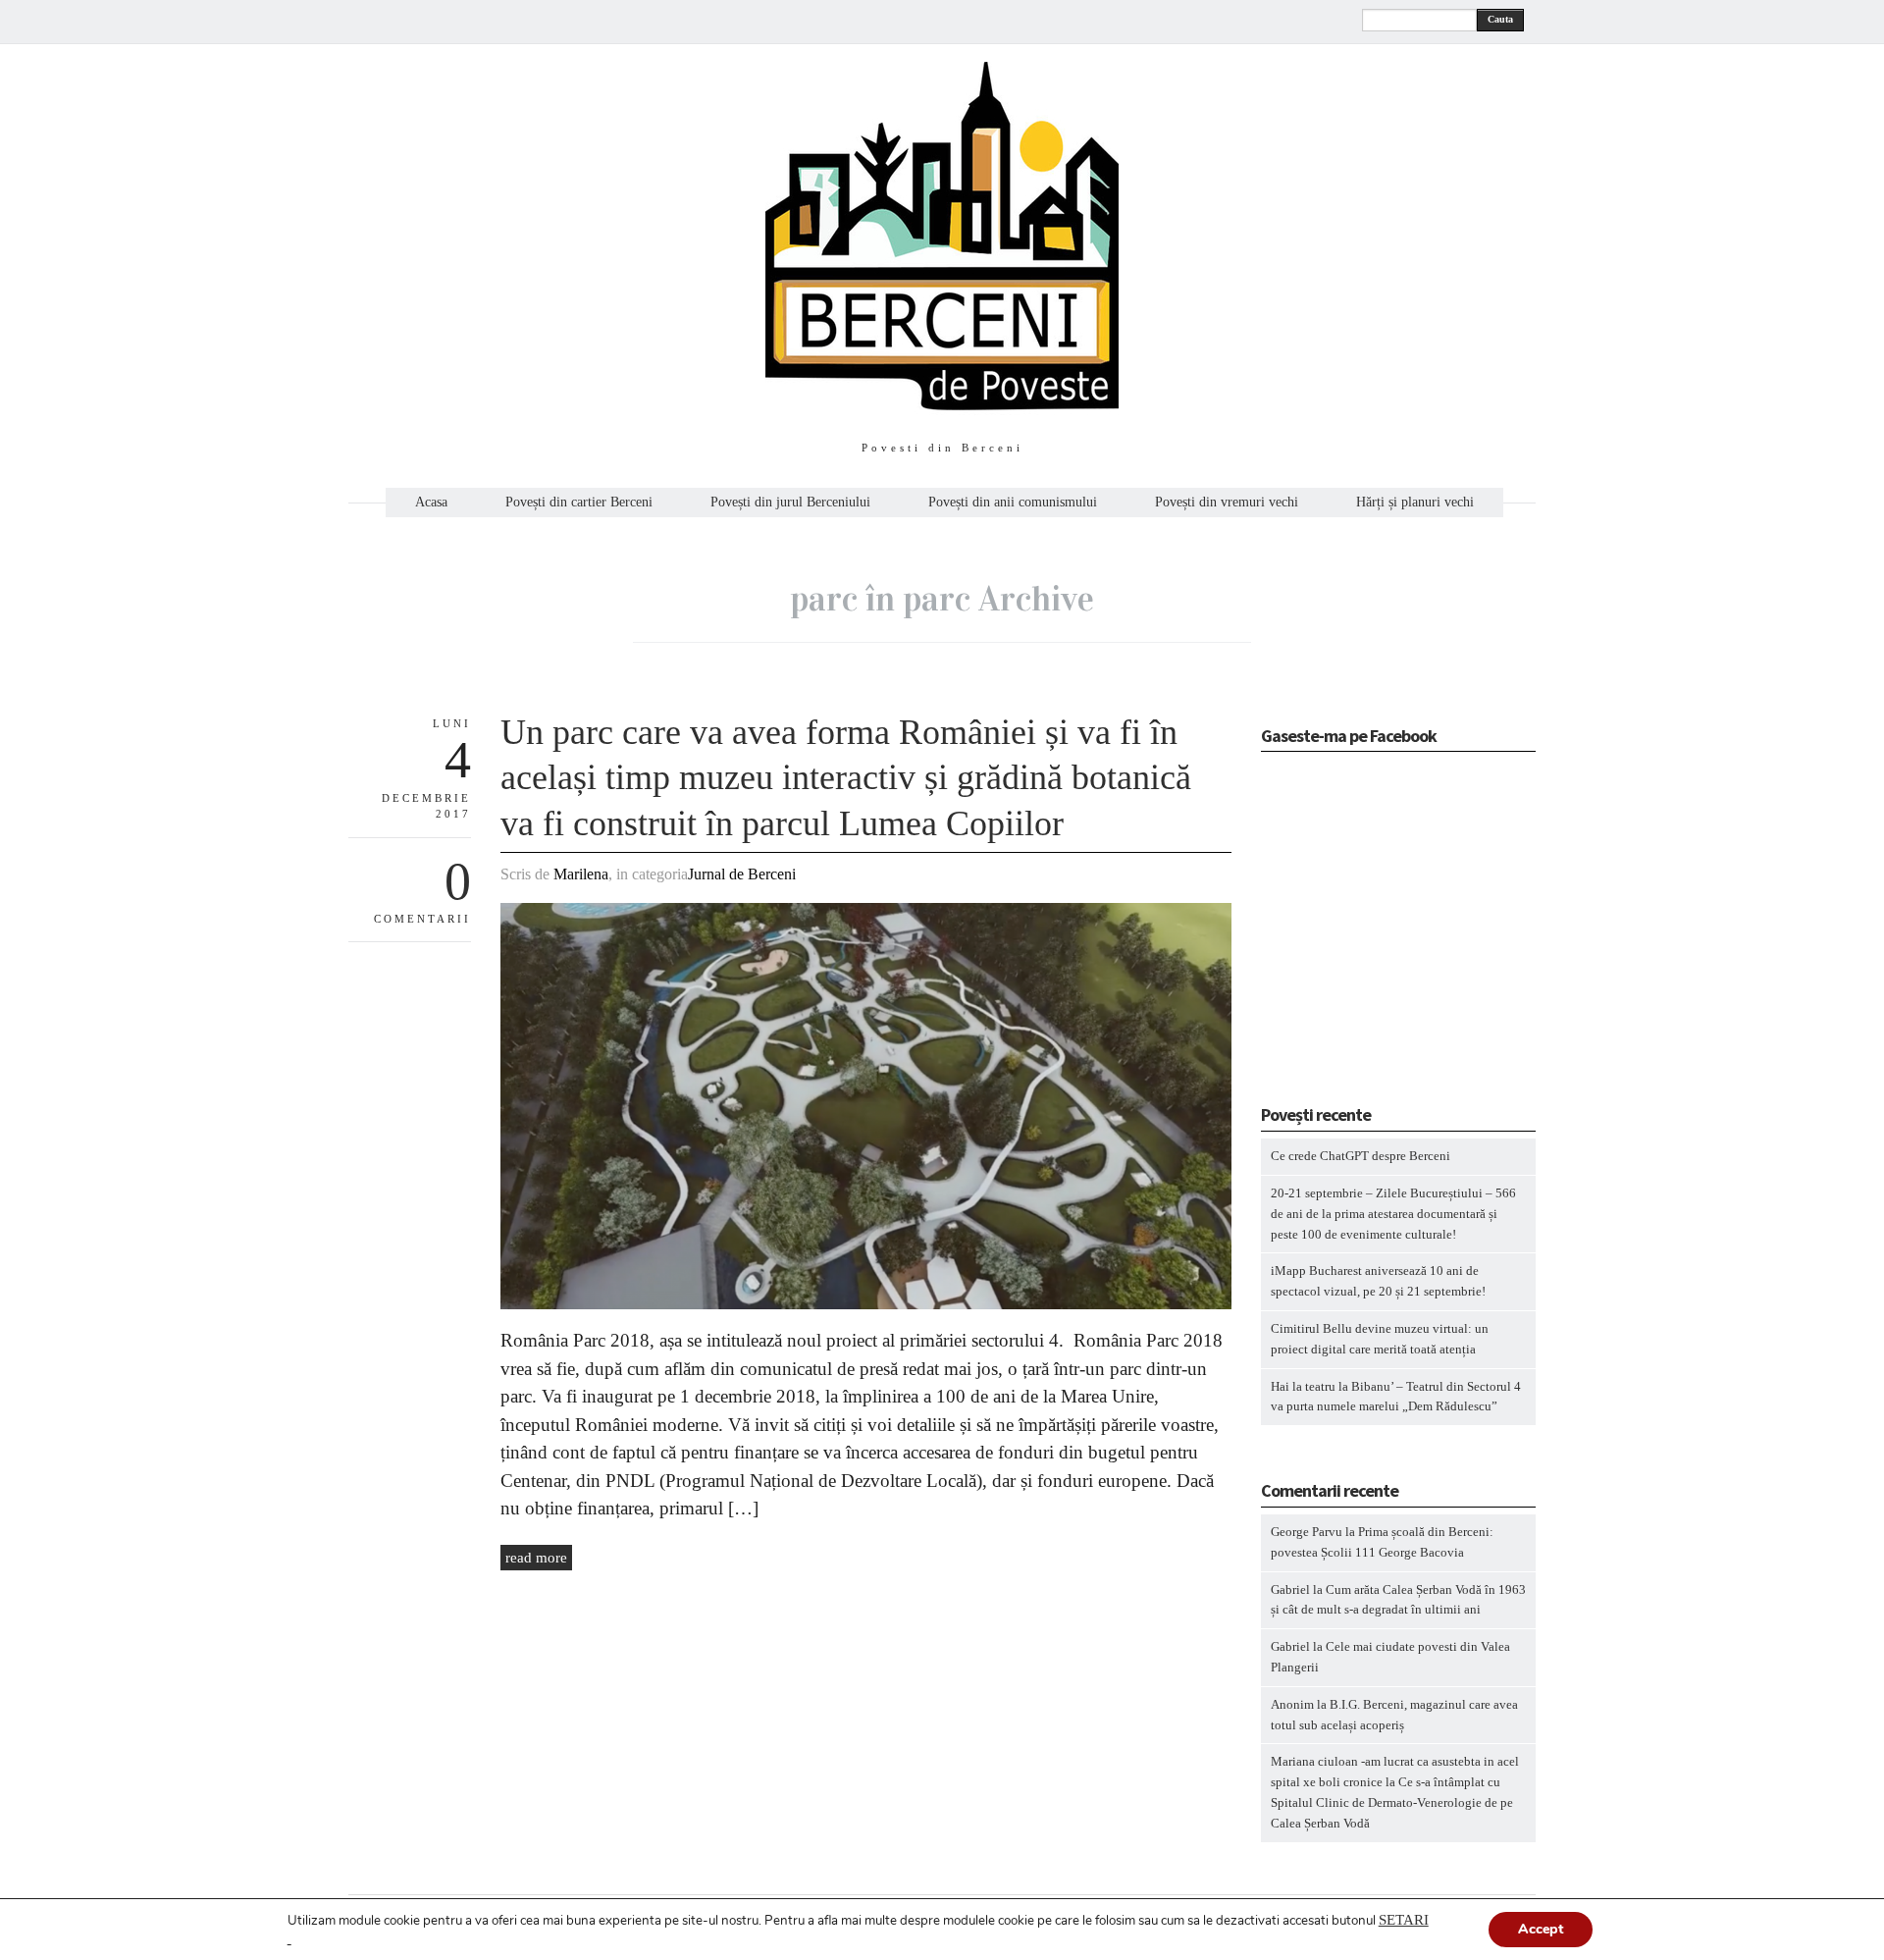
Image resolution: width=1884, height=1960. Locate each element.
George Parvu (1307, 1532)
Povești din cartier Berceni (579, 503)
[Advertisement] (1384, 934)
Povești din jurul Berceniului (790, 503)
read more (536, 1558)
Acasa (431, 503)
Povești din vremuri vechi (1227, 503)
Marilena (581, 874)
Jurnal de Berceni (742, 874)
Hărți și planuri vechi (1415, 503)
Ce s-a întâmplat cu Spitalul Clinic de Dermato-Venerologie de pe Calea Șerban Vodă (1392, 1802)
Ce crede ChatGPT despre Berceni (1361, 1156)
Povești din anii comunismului (1013, 503)
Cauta (1500, 19)
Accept (1541, 1929)
